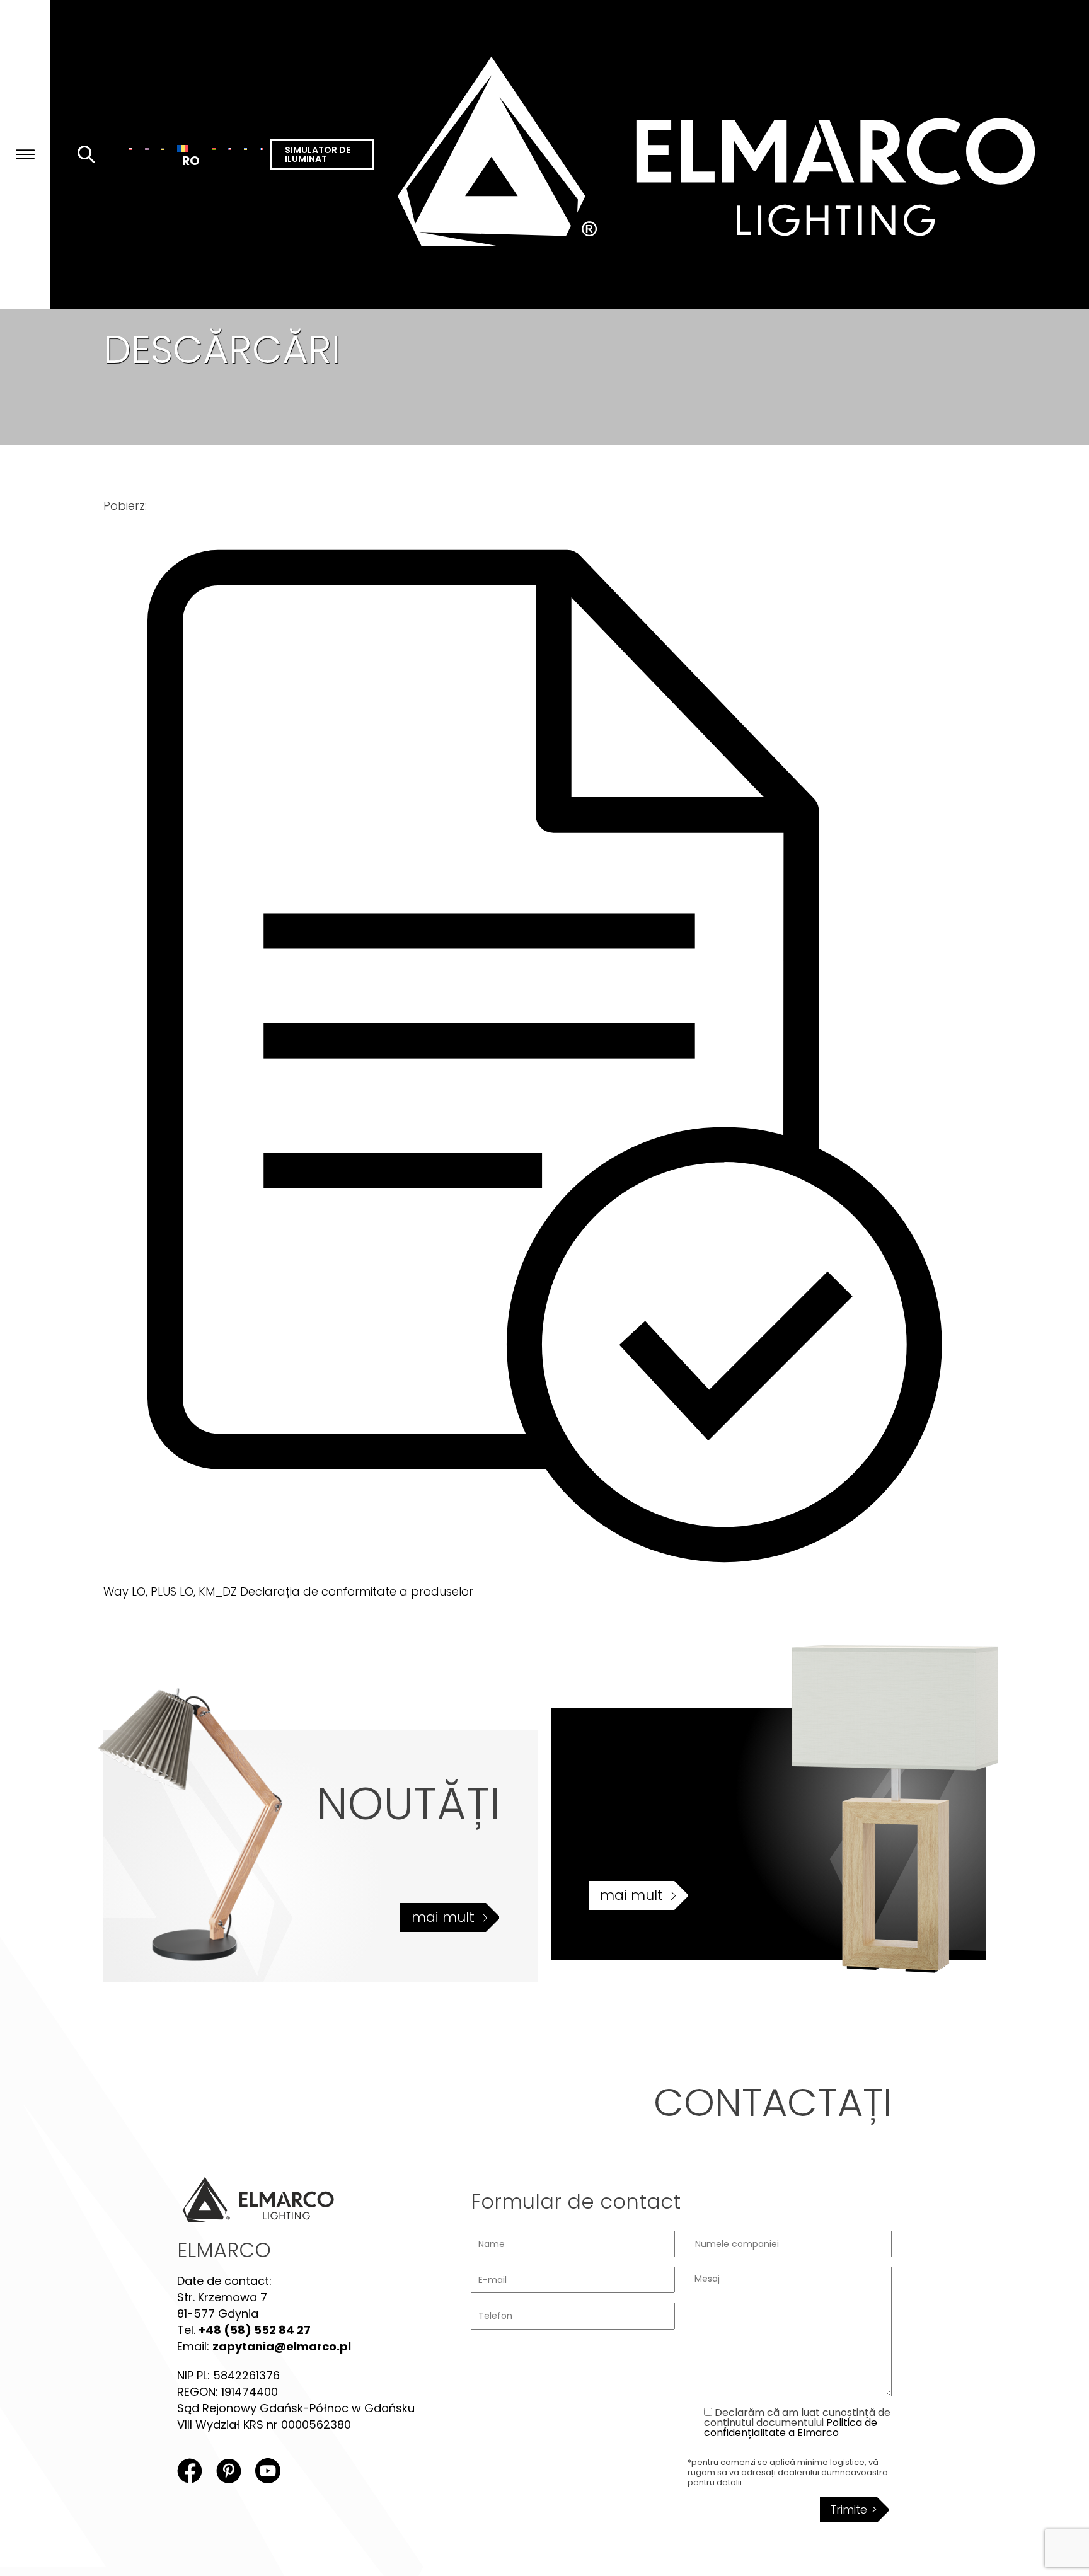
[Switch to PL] (131, 149)
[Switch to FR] (261, 149)
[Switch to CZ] (230, 149)
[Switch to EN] (147, 149)
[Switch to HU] (214, 149)
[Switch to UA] (245, 149)
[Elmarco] (732, 155)
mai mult (443, 1917)
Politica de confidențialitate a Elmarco (791, 2428)
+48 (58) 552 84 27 (255, 2330)
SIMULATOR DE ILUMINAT (318, 154)
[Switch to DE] (163, 149)
